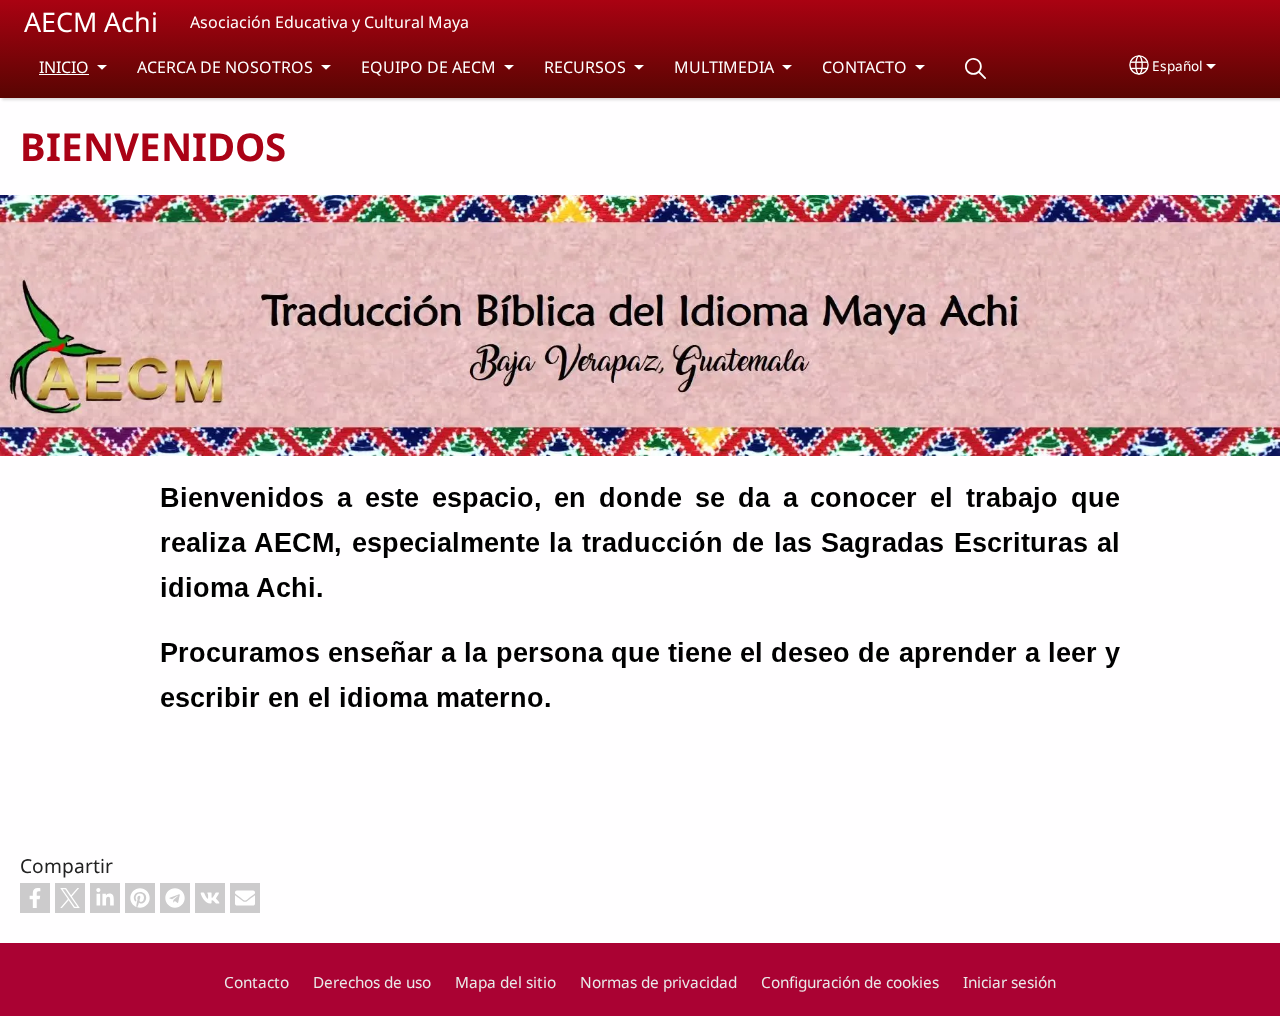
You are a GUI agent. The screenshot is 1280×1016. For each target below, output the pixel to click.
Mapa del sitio (505, 982)
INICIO (64, 67)
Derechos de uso (372, 982)
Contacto (256, 982)
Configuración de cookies (850, 982)
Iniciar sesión (1009, 982)
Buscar (975, 68)
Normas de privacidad (658, 982)
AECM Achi (91, 21)
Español (1177, 65)
